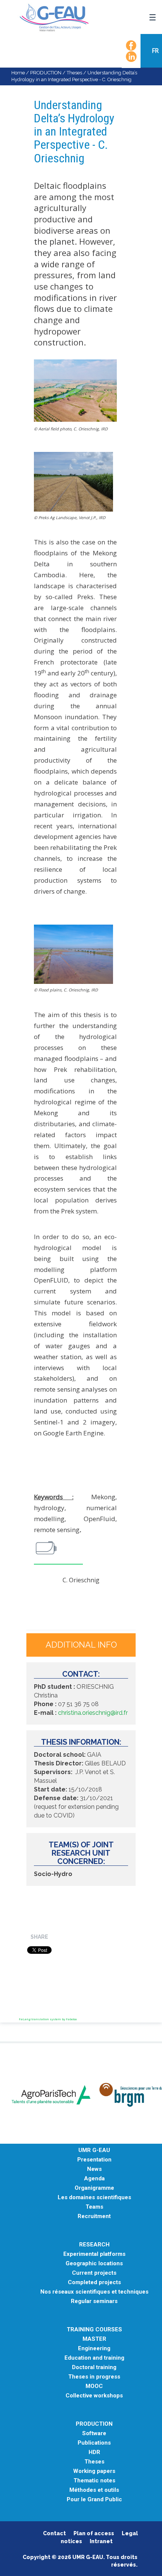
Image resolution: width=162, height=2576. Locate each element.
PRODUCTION (46, 73)
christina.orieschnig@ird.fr (93, 1713)
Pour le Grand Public (94, 2500)
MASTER (94, 2339)
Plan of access (94, 2533)
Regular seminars (94, 2301)
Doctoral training (94, 2367)
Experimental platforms (94, 2254)
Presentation (94, 2160)
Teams (94, 2207)
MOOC (94, 2386)
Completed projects (94, 2282)
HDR (94, 2452)
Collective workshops (94, 2396)
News (94, 2169)
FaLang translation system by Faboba (48, 2019)
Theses (74, 73)
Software (94, 2433)
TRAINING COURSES (94, 2330)
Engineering (94, 2349)
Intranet (101, 2541)
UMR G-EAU (94, 2150)
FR (156, 51)
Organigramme (94, 2188)
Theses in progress (94, 2377)
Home (18, 73)
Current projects (94, 2273)
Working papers (94, 2471)
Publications (94, 2443)
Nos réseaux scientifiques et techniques (94, 2292)
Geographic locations (94, 2264)
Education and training (94, 2358)
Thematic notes (94, 2481)
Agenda (94, 2179)
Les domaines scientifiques (94, 2198)
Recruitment (94, 2216)
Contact (54, 2533)
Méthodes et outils (94, 2490)
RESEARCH (94, 2245)
